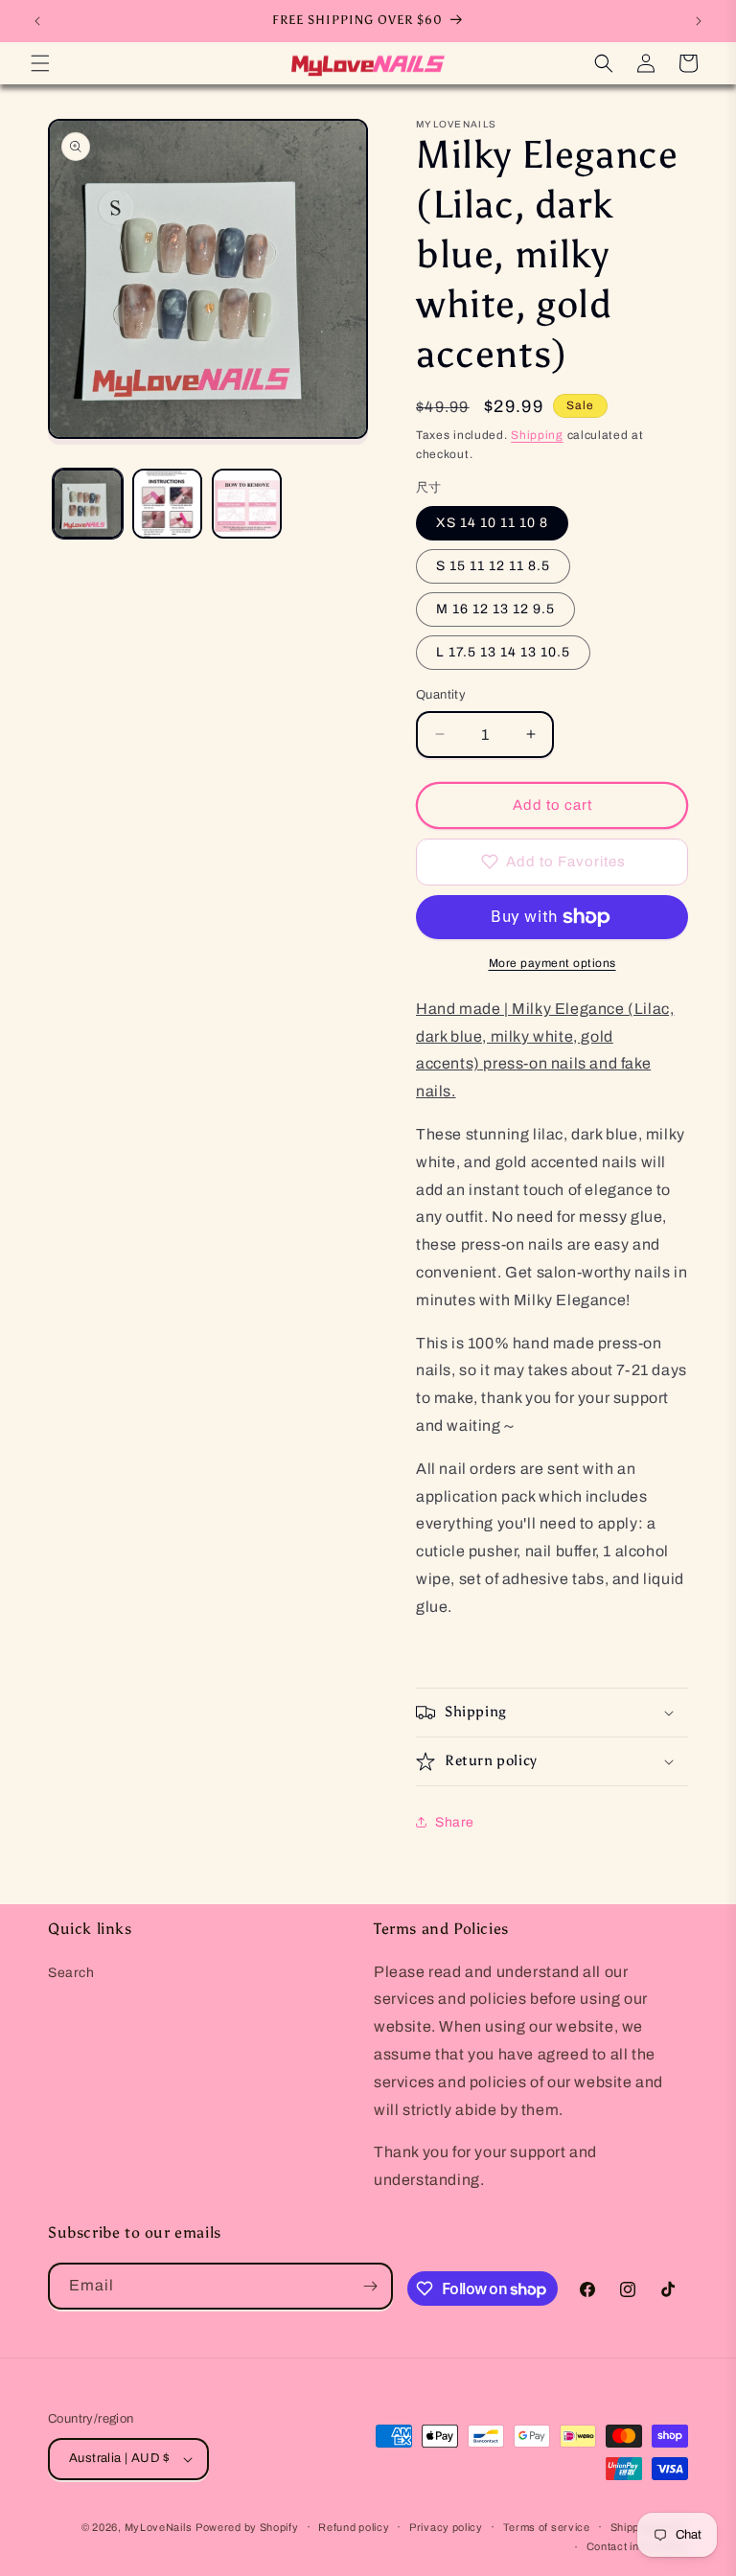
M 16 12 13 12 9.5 (495, 609)
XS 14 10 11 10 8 (492, 523)
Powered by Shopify (247, 2527)
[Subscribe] (370, 2286)
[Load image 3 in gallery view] (247, 504)
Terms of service (547, 2527)
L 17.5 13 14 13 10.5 (503, 652)
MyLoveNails (159, 2527)
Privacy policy (446, 2527)
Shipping (537, 435)
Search (71, 1973)
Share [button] (455, 1822)
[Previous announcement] (37, 21)
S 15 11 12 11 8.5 (493, 566)
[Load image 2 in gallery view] (167, 504)
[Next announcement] (699, 21)
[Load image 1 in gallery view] (88, 504)
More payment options (552, 963)
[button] (40, 63)
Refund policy (354, 2527)
